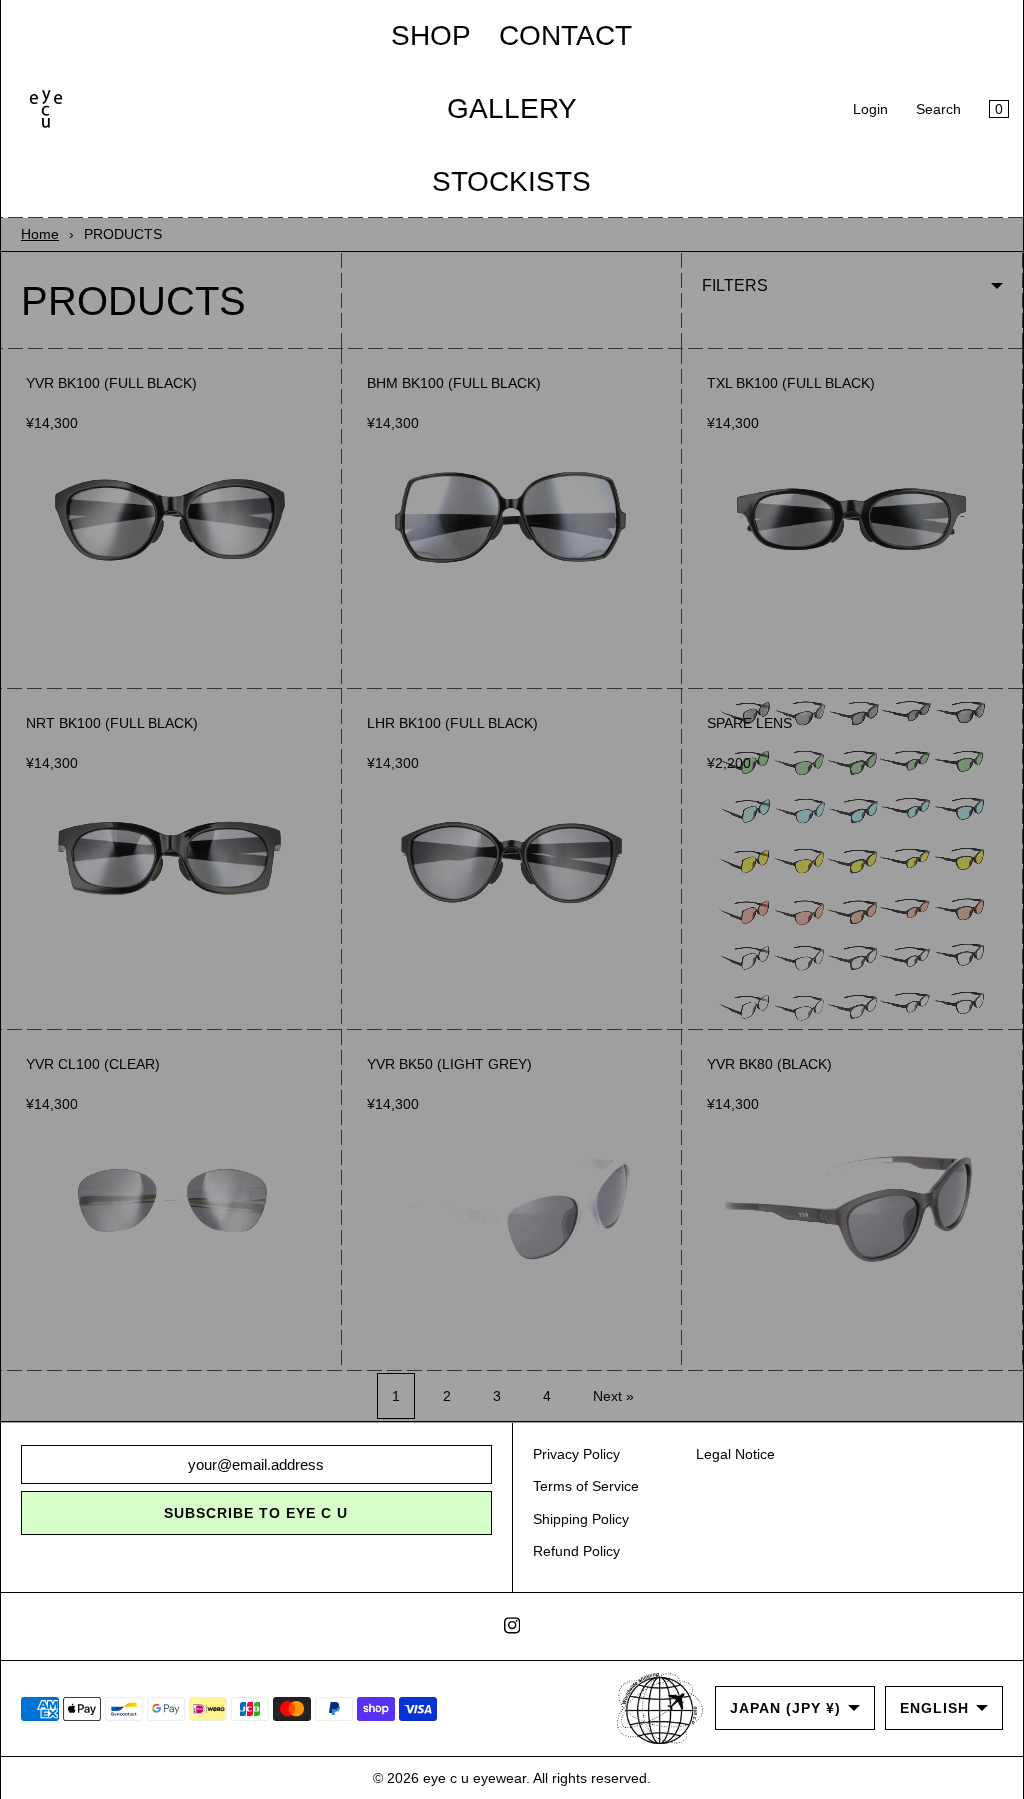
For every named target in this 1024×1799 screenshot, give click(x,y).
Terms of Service (586, 1486)
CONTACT (565, 35)
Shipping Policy (581, 1519)
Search (938, 109)
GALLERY (512, 108)
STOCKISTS (511, 181)
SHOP (431, 35)
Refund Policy (576, 1551)
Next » (613, 1396)
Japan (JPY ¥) (785, 1708)
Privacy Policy (576, 1454)
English (934, 1708)
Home (40, 234)
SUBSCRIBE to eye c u (256, 1513)
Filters (735, 285)
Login (870, 109)
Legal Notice (735, 1454)
